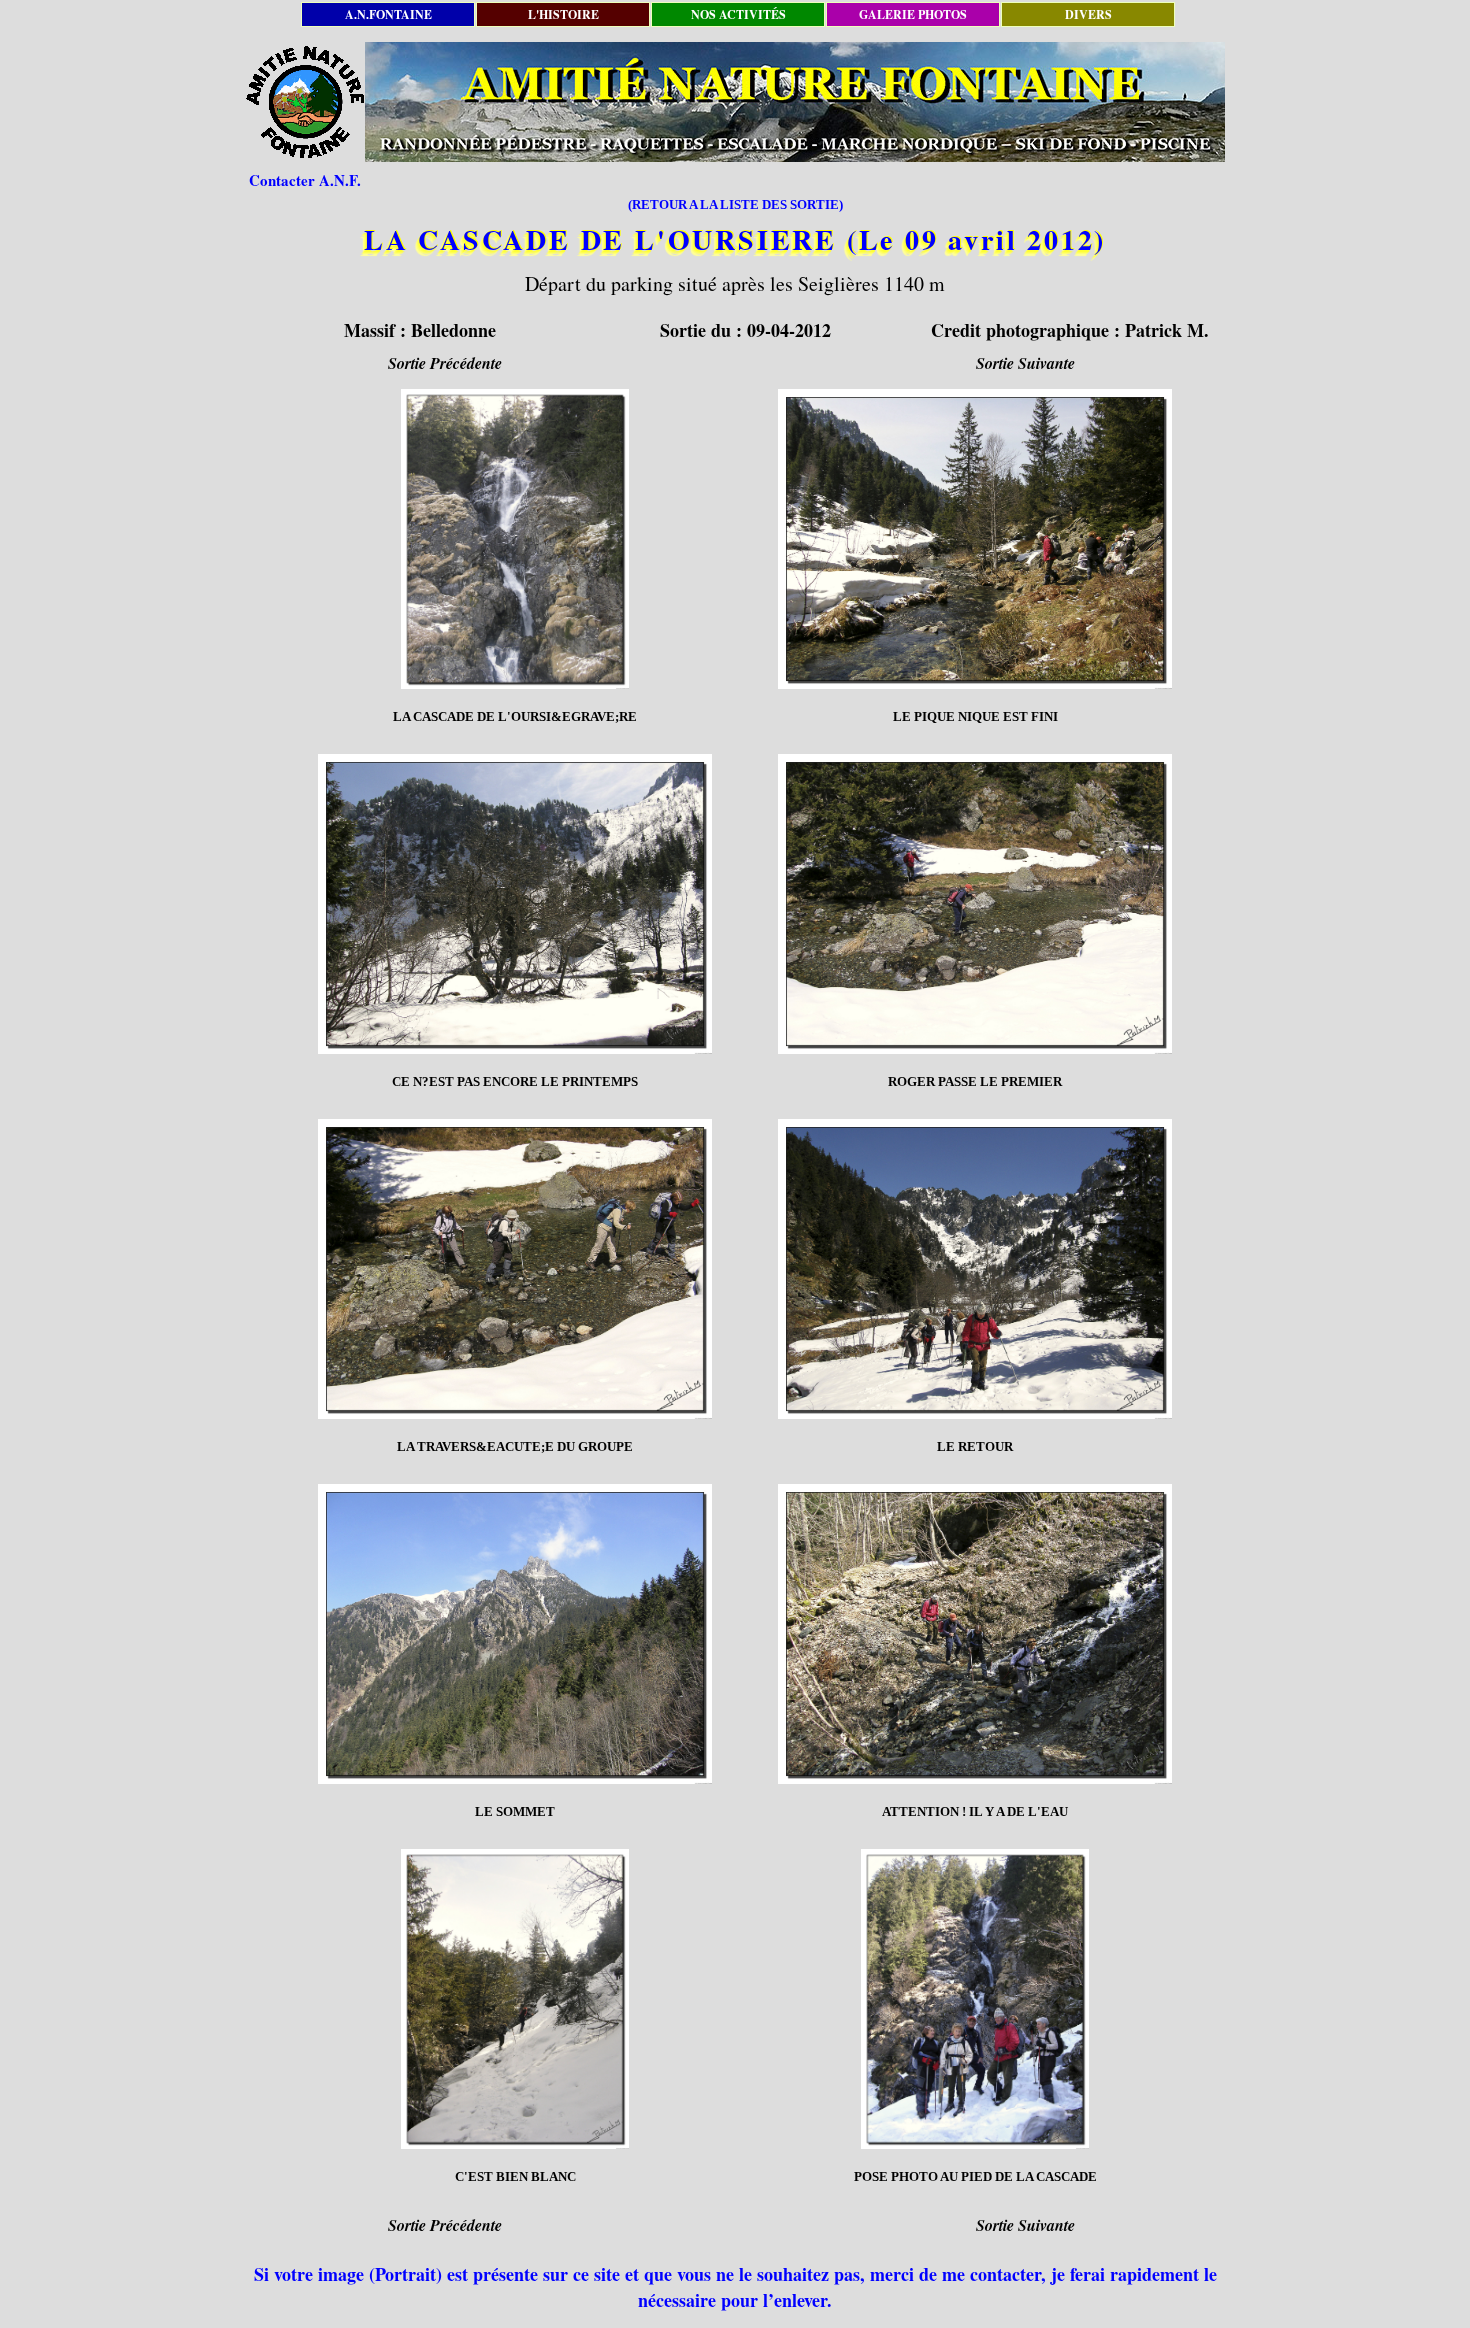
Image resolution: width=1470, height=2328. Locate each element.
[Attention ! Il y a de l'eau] (975, 1634)
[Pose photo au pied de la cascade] (975, 1999)
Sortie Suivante (1025, 363)
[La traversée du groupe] (515, 1269)
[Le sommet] (515, 1634)
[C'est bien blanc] (515, 1999)
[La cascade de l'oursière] (515, 539)
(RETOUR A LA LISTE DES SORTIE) (735, 204)
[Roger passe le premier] (975, 904)
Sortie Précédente (445, 363)
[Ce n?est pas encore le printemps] (515, 904)
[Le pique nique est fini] (975, 539)
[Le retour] (975, 1269)
